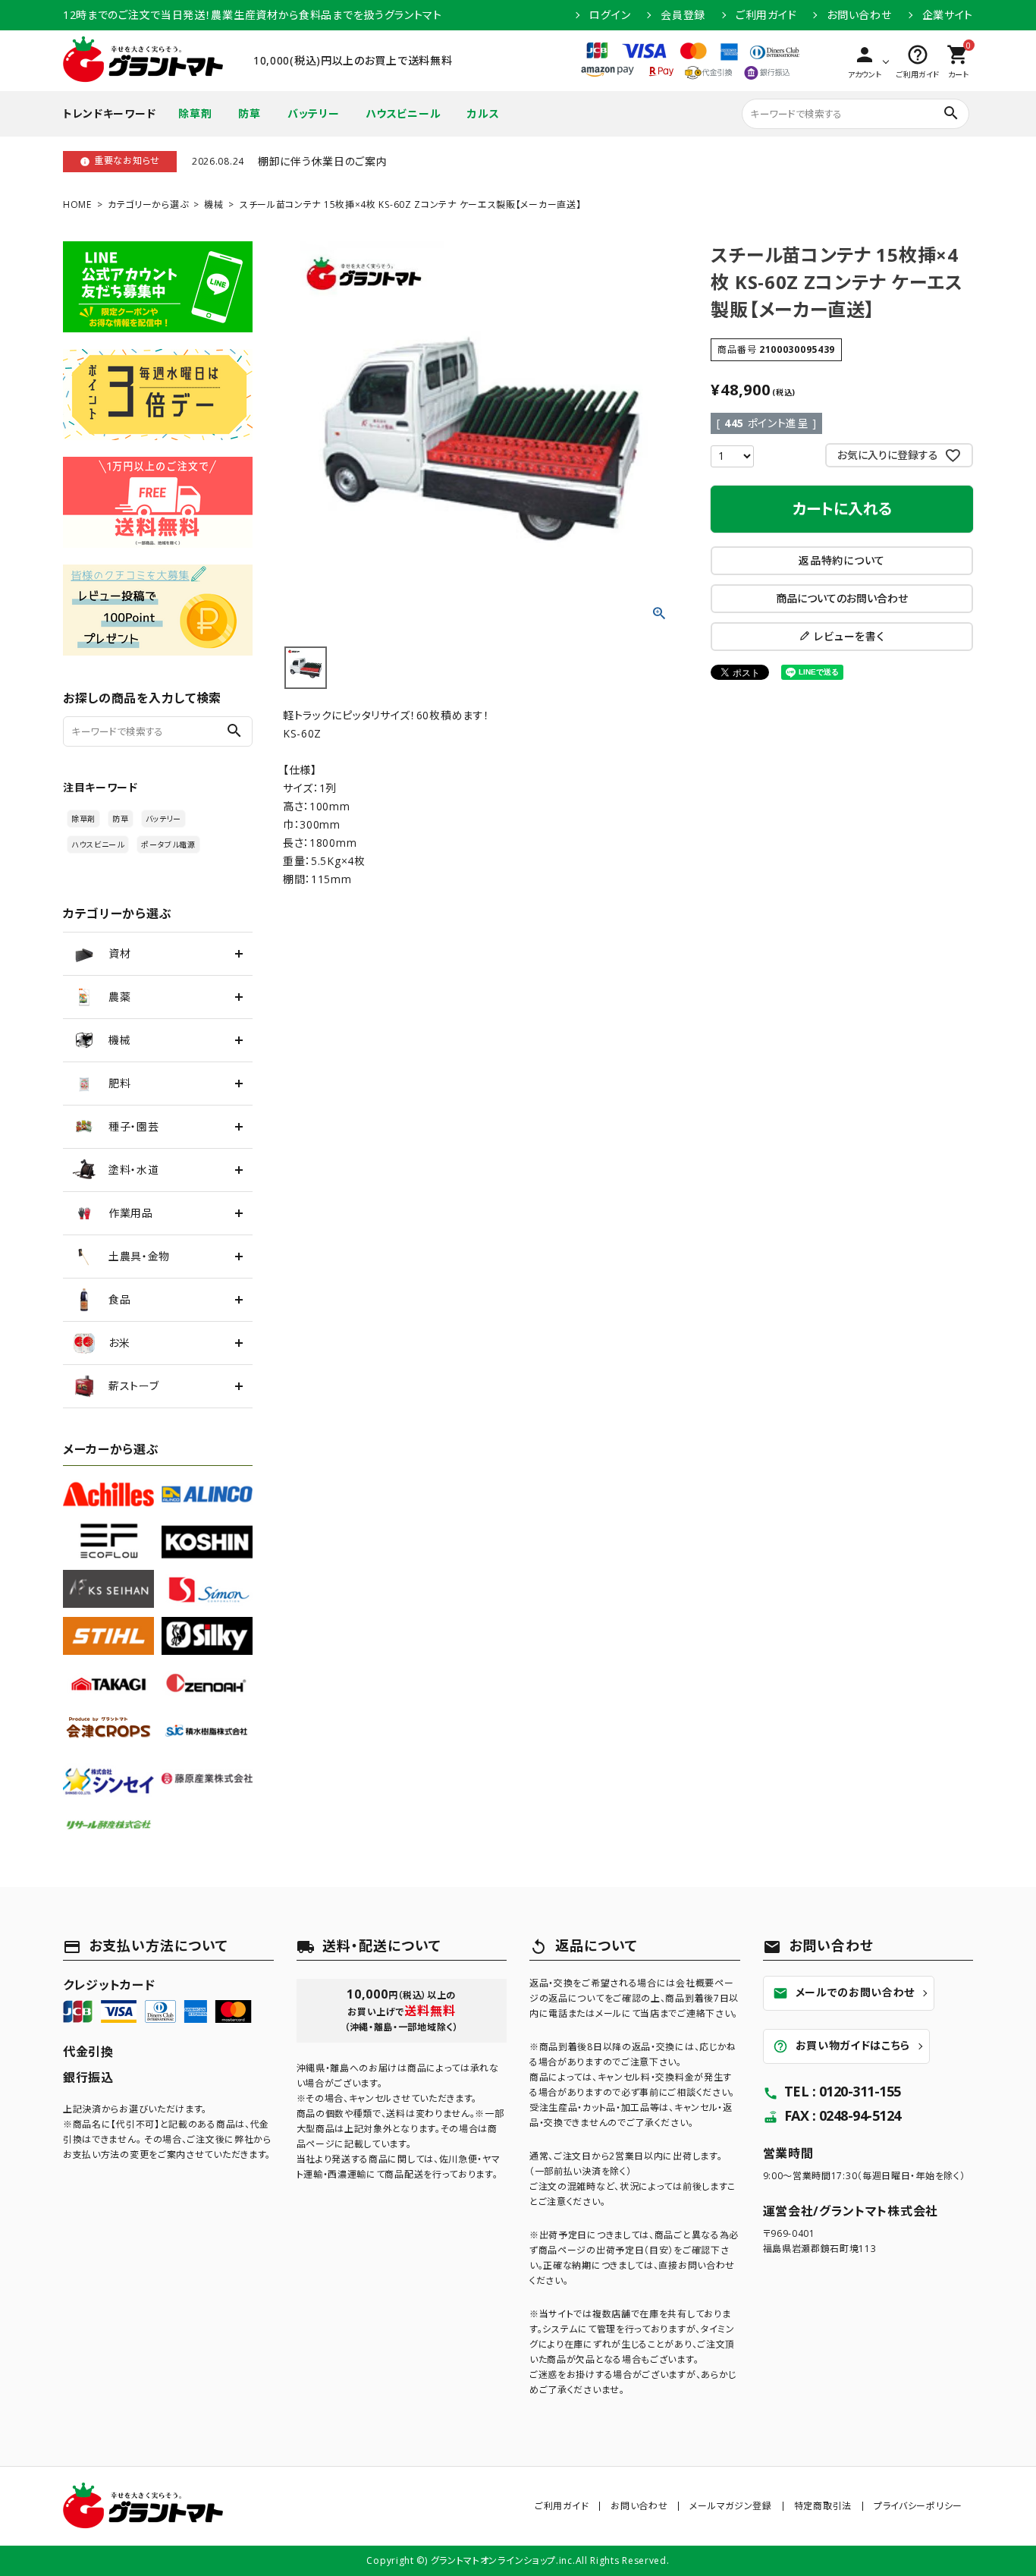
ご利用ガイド (766, 15)
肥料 (119, 1083)
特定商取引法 (823, 2506)
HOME (77, 204)
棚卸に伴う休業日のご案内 (322, 161)
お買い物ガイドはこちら (842, 2046)
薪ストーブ (134, 1386)
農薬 (119, 997)
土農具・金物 (139, 1256)
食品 (119, 1299)
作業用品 (131, 1213)
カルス (483, 113)
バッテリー (314, 113)
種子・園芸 (134, 1126)
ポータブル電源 (168, 845)
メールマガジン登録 (730, 2506)
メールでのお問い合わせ (844, 1993)
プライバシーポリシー (918, 2506)
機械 (213, 204)
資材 (119, 953)
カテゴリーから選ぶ (148, 204)
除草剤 (195, 113)
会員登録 (683, 15)
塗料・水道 (134, 1170)
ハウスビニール (403, 113)
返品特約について (842, 560)
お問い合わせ (859, 15)
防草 (249, 113)
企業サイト (948, 15)
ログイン (610, 15)
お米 (119, 1343)
